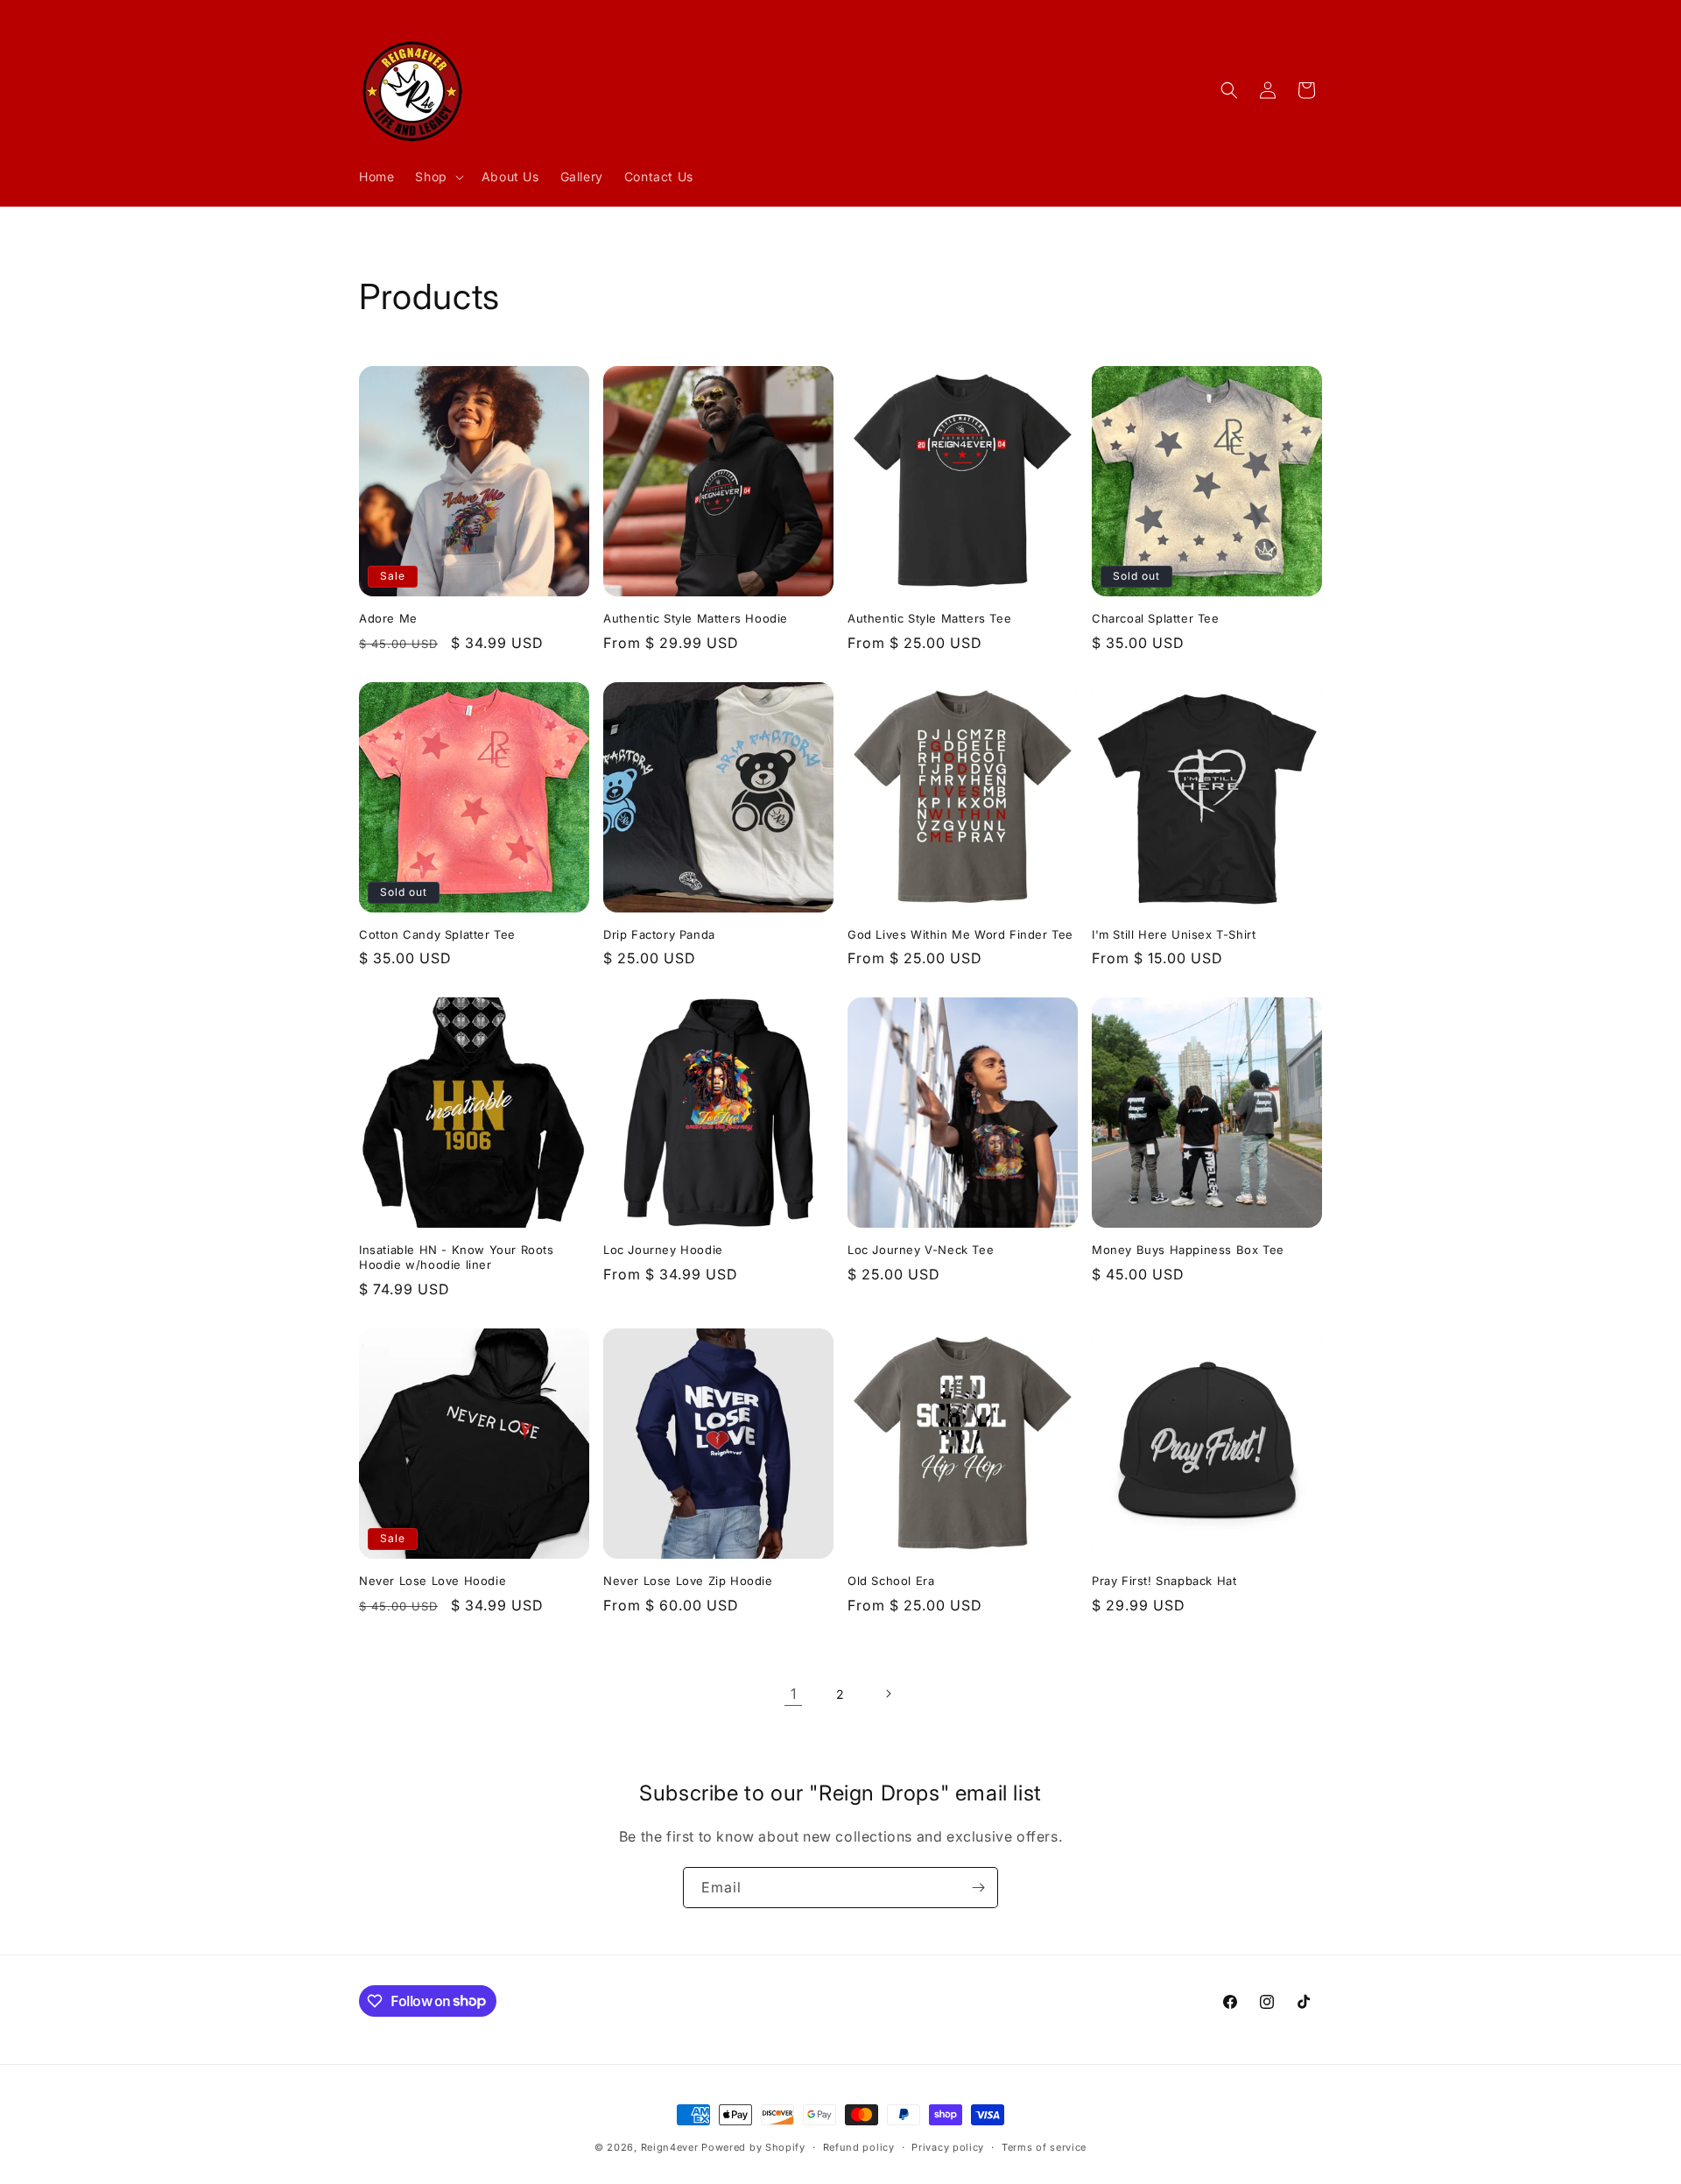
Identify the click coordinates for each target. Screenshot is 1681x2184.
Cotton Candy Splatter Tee (437, 934)
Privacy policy (948, 2146)
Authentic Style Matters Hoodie (696, 618)
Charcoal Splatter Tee (1156, 618)
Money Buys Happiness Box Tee (1188, 1250)
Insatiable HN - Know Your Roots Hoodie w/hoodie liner (457, 1257)
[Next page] (888, 1694)
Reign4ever (670, 2147)
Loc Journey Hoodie (663, 1250)
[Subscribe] (978, 1888)
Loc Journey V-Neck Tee (921, 1250)
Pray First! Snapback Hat (1164, 1581)
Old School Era (891, 1581)
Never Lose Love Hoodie (433, 1581)
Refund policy (859, 2146)
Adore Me (388, 618)
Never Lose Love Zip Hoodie (688, 1581)
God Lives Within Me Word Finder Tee (960, 934)
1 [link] (794, 1694)
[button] (437, 177)
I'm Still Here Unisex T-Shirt (1174, 934)
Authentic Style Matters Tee (929, 618)
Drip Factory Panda (659, 934)
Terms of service (1044, 2146)
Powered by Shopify (753, 2147)
